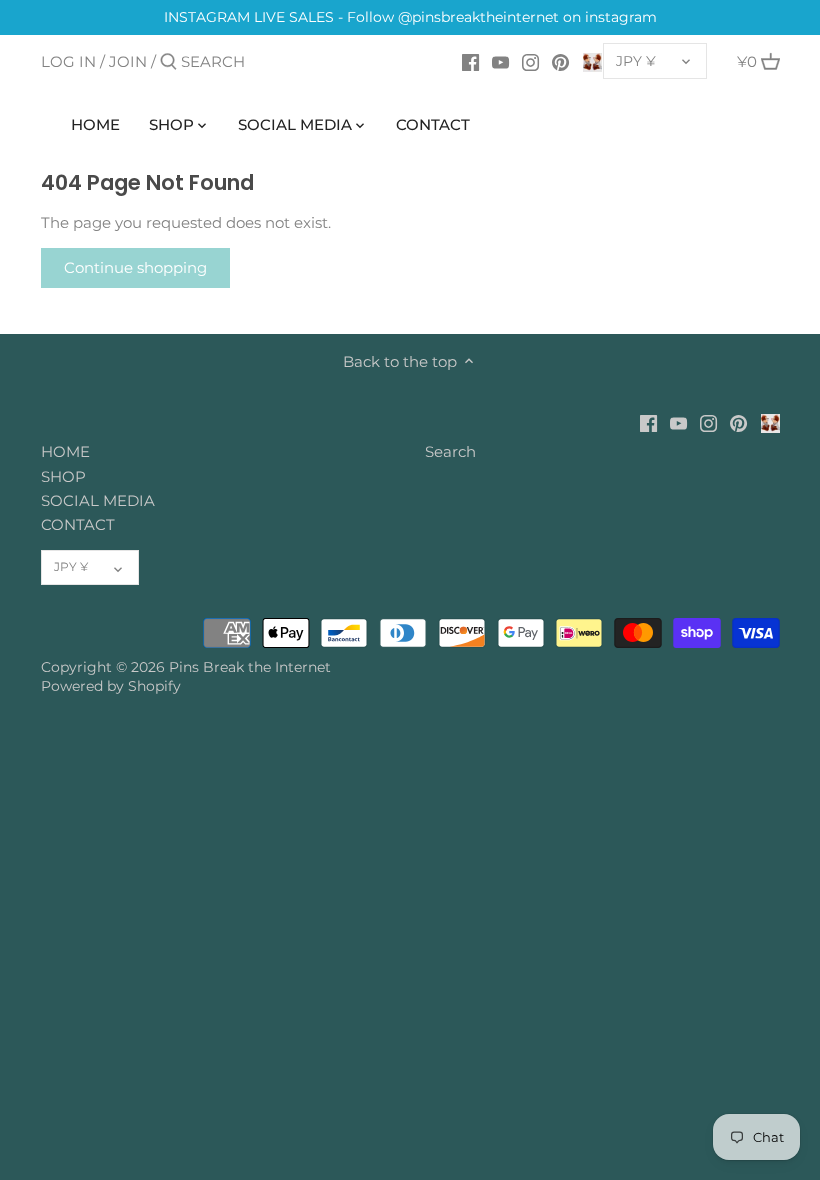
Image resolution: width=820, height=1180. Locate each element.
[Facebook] (470, 61)
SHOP (63, 476)
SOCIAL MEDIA (98, 500)
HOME (65, 451)
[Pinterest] (560, 61)
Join (128, 61)
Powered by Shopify (111, 686)
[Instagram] (530, 61)
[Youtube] (500, 61)
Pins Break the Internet (250, 667)
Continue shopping (135, 267)
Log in (68, 61)
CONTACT (78, 524)
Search (450, 451)
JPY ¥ (636, 61)
